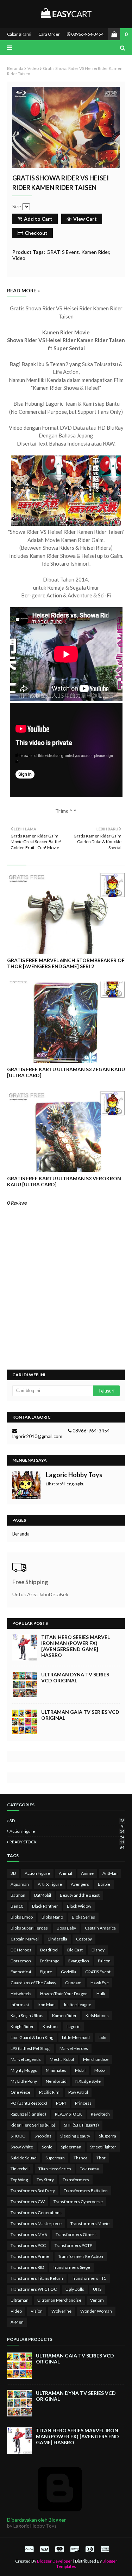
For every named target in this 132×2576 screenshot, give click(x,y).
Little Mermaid (76, 2037)
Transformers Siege (71, 2267)
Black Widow (79, 1906)
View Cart (85, 219)
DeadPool (49, 1950)
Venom (97, 2300)
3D (67, 1821)
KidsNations (97, 2016)
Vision (37, 2311)
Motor (100, 2070)
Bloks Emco (22, 1917)
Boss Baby (66, 1928)
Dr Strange (50, 1961)
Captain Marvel (25, 1939)
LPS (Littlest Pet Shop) (31, 2048)
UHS (97, 2289)
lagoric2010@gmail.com (37, 1436)
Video (33, 68)
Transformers (76, 2180)
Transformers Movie (90, 2223)
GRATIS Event (63, 252)
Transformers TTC (89, 2278)
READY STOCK (67, 1842)
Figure (46, 1972)
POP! (61, 2103)
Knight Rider (22, 2026)
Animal (65, 1873)
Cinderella (57, 1939)
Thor (101, 2158)
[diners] (90, 2549)
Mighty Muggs (24, 2070)
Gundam (73, 1983)
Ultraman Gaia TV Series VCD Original (80, 1715)
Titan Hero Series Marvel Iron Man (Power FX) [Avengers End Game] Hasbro (76, 1646)
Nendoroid (56, 2081)
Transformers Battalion (86, 2191)
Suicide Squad (24, 2158)
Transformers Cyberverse (78, 2202)
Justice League (77, 2005)
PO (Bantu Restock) (29, 2103)
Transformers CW (28, 2202)
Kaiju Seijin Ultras (27, 2016)
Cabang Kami (19, 34)
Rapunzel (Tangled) (28, 2114)
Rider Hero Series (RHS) (33, 2125)
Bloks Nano (52, 1917)
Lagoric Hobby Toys (74, 1475)
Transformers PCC (28, 2245)
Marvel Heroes (74, 2048)
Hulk (101, 1994)
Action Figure (67, 1831)
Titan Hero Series (55, 2169)
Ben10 (17, 1906)
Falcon (104, 1961)
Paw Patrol (78, 2092)
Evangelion (79, 1961)
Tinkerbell (20, 2169)
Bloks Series (83, 1917)
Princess (83, 2103)
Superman (55, 2158)
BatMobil (43, 1895)
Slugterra (108, 2136)
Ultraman (20, 2300)
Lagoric (73, 2026)
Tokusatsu (90, 2169)
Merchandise (96, 2059)
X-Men (17, 2322)
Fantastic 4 (21, 1972)
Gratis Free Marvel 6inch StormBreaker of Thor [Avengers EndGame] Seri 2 (66, 963)
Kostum (50, 2026)
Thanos (81, 2158)
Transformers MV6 (29, 2234)
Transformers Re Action (81, 2256)
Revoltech (100, 2114)
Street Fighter (103, 2147)
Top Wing (19, 2180)
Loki (102, 2037)
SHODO (18, 2136)
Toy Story (45, 2180)
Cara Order (49, 34)
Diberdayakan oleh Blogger (36, 2520)
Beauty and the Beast (80, 1895)
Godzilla (69, 1972)
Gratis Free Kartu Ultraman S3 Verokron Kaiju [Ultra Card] (64, 1181)
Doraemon (21, 1961)
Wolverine (61, 2311)
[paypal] (29, 2549)
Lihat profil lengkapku (65, 1484)
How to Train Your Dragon (64, 1994)
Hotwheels (21, 1994)
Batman (18, 1895)
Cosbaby (84, 1939)
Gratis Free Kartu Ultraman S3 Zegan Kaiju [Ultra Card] (66, 1072)
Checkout (36, 233)
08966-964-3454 (87, 34)
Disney (98, 1950)
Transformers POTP (73, 2245)
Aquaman (20, 1884)
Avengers (80, 1884)
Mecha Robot (62, 2059)
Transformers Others (76, 2234)
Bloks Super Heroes (29, 1928)
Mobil (80, 2070)
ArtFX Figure (50, 1884)
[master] (59, 2549)
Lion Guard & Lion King (32, 2037)
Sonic (47, 2147)
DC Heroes (21, 1950)
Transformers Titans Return (37, 2278)
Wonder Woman (96, 2311)
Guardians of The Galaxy (33, 1983)
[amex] (104, 2549)
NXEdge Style (88, 2081)
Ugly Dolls (75, 2289)
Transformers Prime (30, 2256)
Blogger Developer (55, 2561)
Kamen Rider (95, 252)
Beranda (15, 68)
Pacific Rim (49, 2092)
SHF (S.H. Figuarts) (81, 2125)
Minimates (56, 2070)
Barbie (104, 1884)
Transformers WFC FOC (34, 2289)
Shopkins (43, 2136)
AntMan (110, 1873)
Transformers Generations (36, 2213)
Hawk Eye (100, 1983)
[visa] (44, 2549)
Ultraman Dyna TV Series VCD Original (75, 1677)
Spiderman (71, 2147)
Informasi (20, 2005)
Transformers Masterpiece (36, 2223)
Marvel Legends (26, 2059)
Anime (87, 1873)
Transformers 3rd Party (33, 2191)
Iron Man (46, 2005)
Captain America (100, 1928)
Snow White (22, 2147)
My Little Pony (24, 2081)
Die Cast (75, 1950)
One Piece (20, 2092)
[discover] (75, 2549)
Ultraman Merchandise (59, 2300)
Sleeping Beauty (75, 2136)
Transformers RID (27, 2267)
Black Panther (45, 1906)
